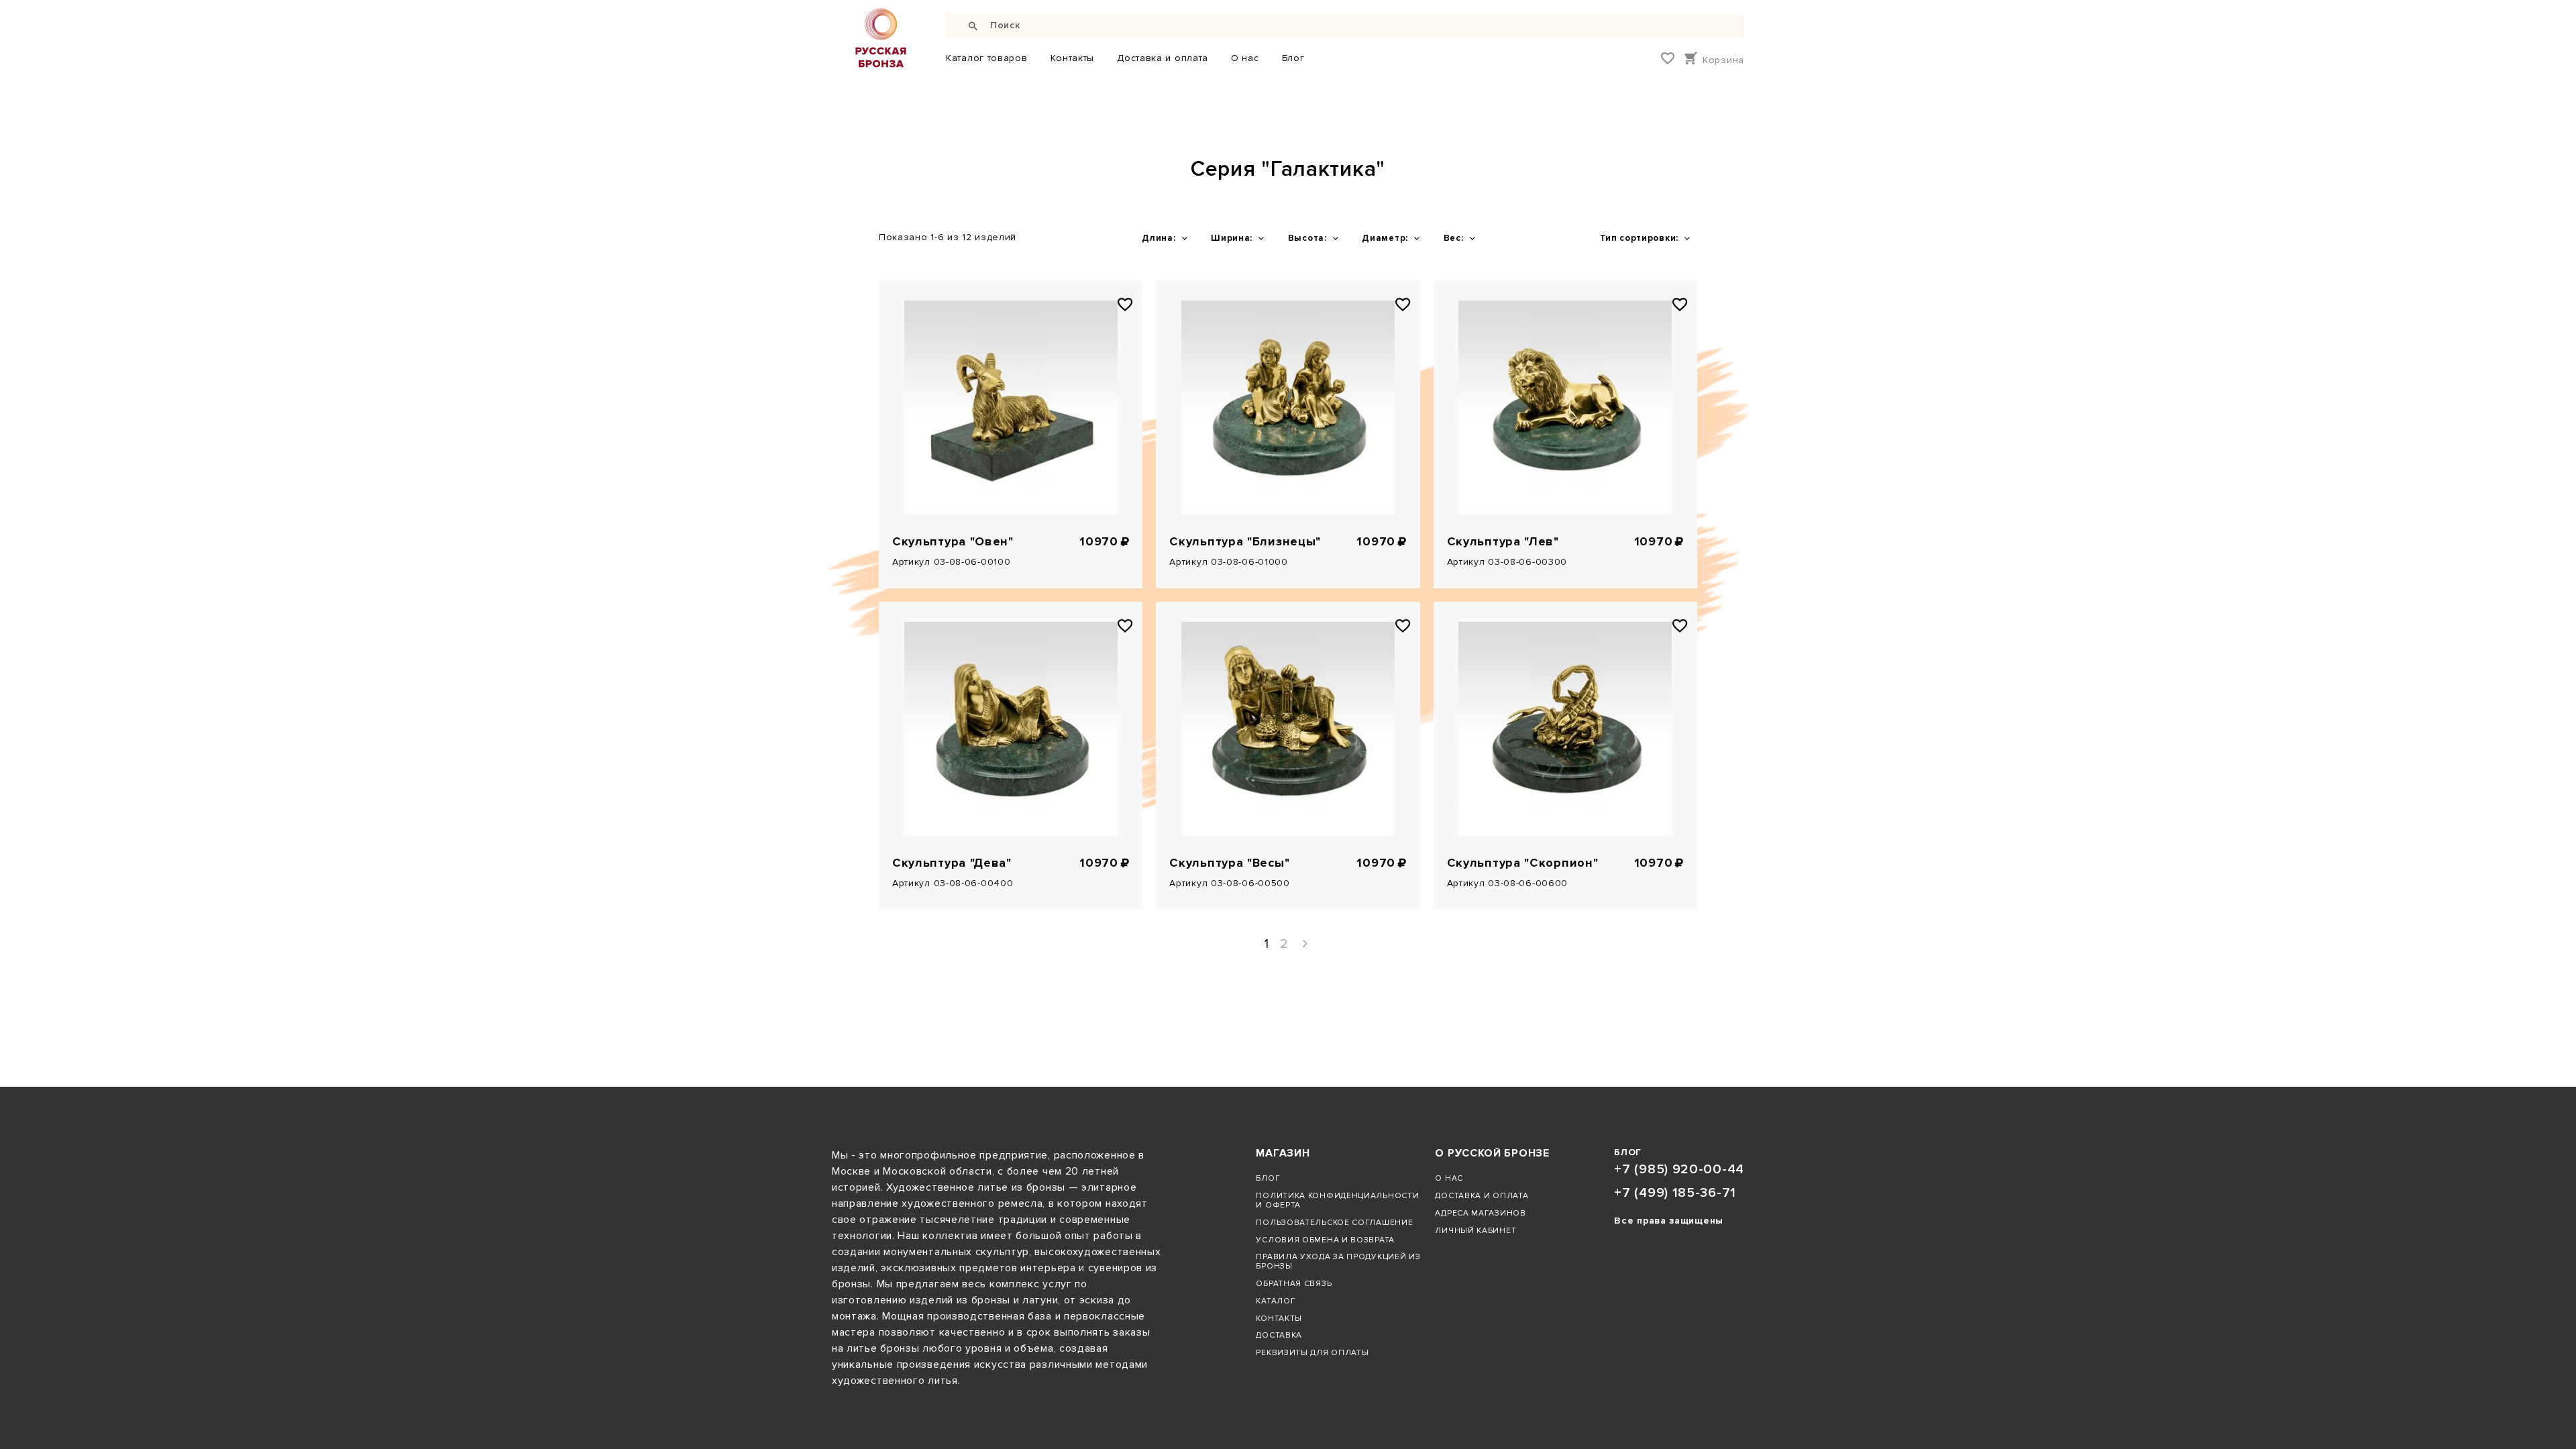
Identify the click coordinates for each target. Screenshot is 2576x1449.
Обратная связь (1294, 1283)
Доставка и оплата (1163, 58)
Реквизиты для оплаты (1312, 1352)
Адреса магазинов (1480, 1213)
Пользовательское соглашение (1334, 1222)
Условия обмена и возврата (1325, 1240)
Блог (1293, 58)
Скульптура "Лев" (1503, 542)
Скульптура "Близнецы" (1245, 542)
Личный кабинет (1475, 1230)
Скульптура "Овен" (953, 542)
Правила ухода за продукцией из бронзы (1338, 1261)
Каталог (1276, 1301)
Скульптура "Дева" (952, 863)
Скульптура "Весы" (1229, 863)
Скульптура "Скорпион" (1523, 863)
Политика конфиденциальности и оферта (1337, 1200)
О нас (1245, 58)
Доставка (1279, 1335)
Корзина (1723, 60)
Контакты (1073, 58)
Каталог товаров (987, 58)
